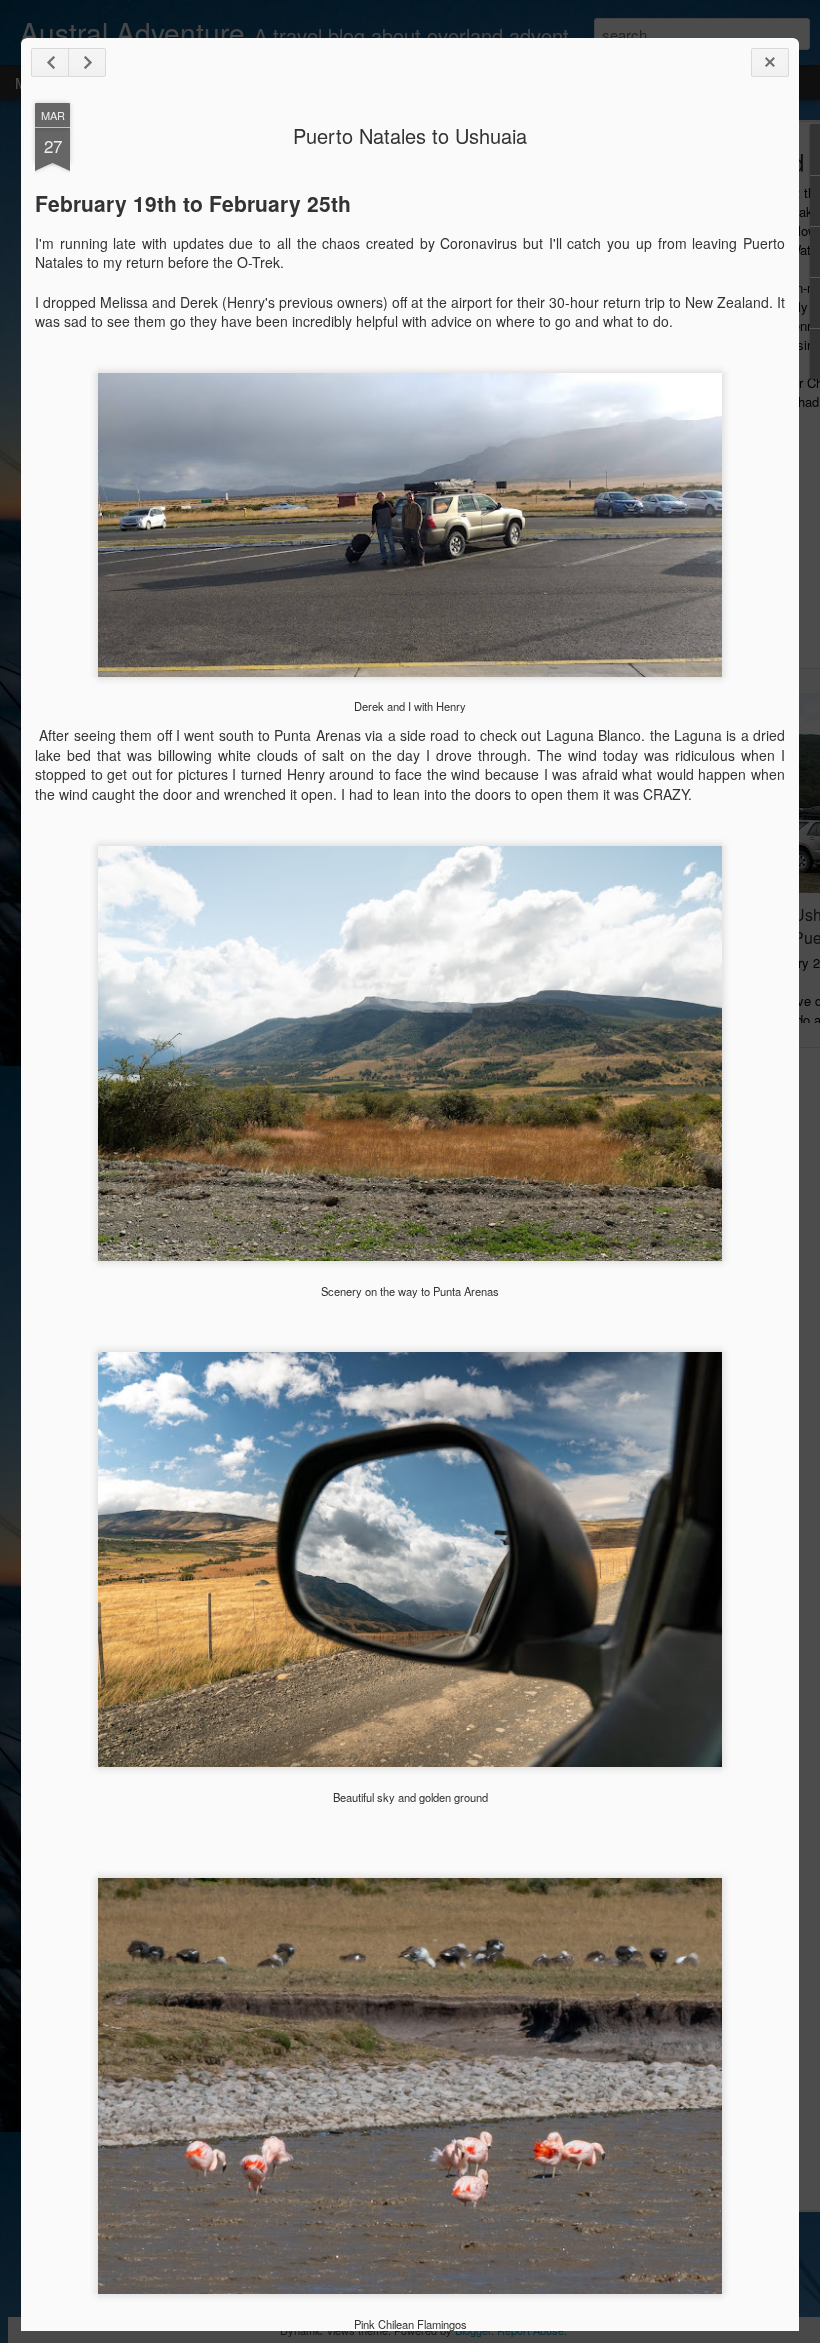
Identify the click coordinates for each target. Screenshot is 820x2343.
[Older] (87, 62)
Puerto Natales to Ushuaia (410, 135)
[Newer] (50, 62)
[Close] (770, 62)
